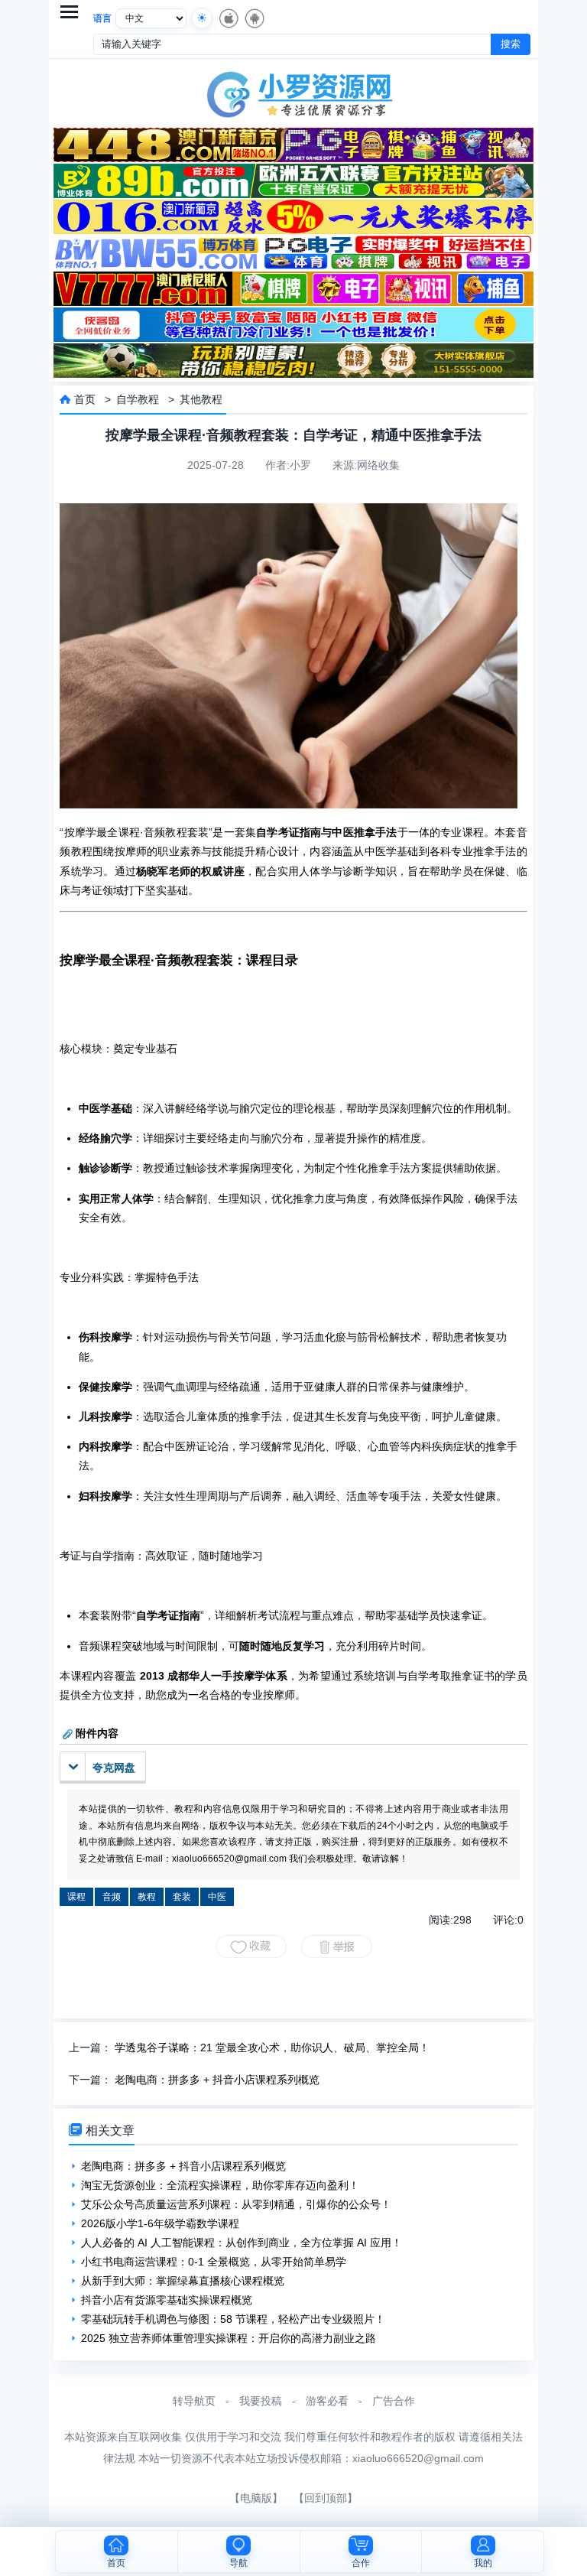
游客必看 (327, 2401)
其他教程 (201, 399)
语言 (102, 18)
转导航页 (194, 2401)
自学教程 (138, 399)
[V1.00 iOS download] (228, 18)
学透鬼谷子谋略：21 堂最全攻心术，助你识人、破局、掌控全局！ (272, 2047)
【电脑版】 (256, 2498)
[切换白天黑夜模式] (202, 18)
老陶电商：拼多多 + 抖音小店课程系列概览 (217, 2080)
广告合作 (394, 2401)
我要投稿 (261, 2401)
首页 (85, 399)
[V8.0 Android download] (254, 18)
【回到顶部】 (326, 2498)
